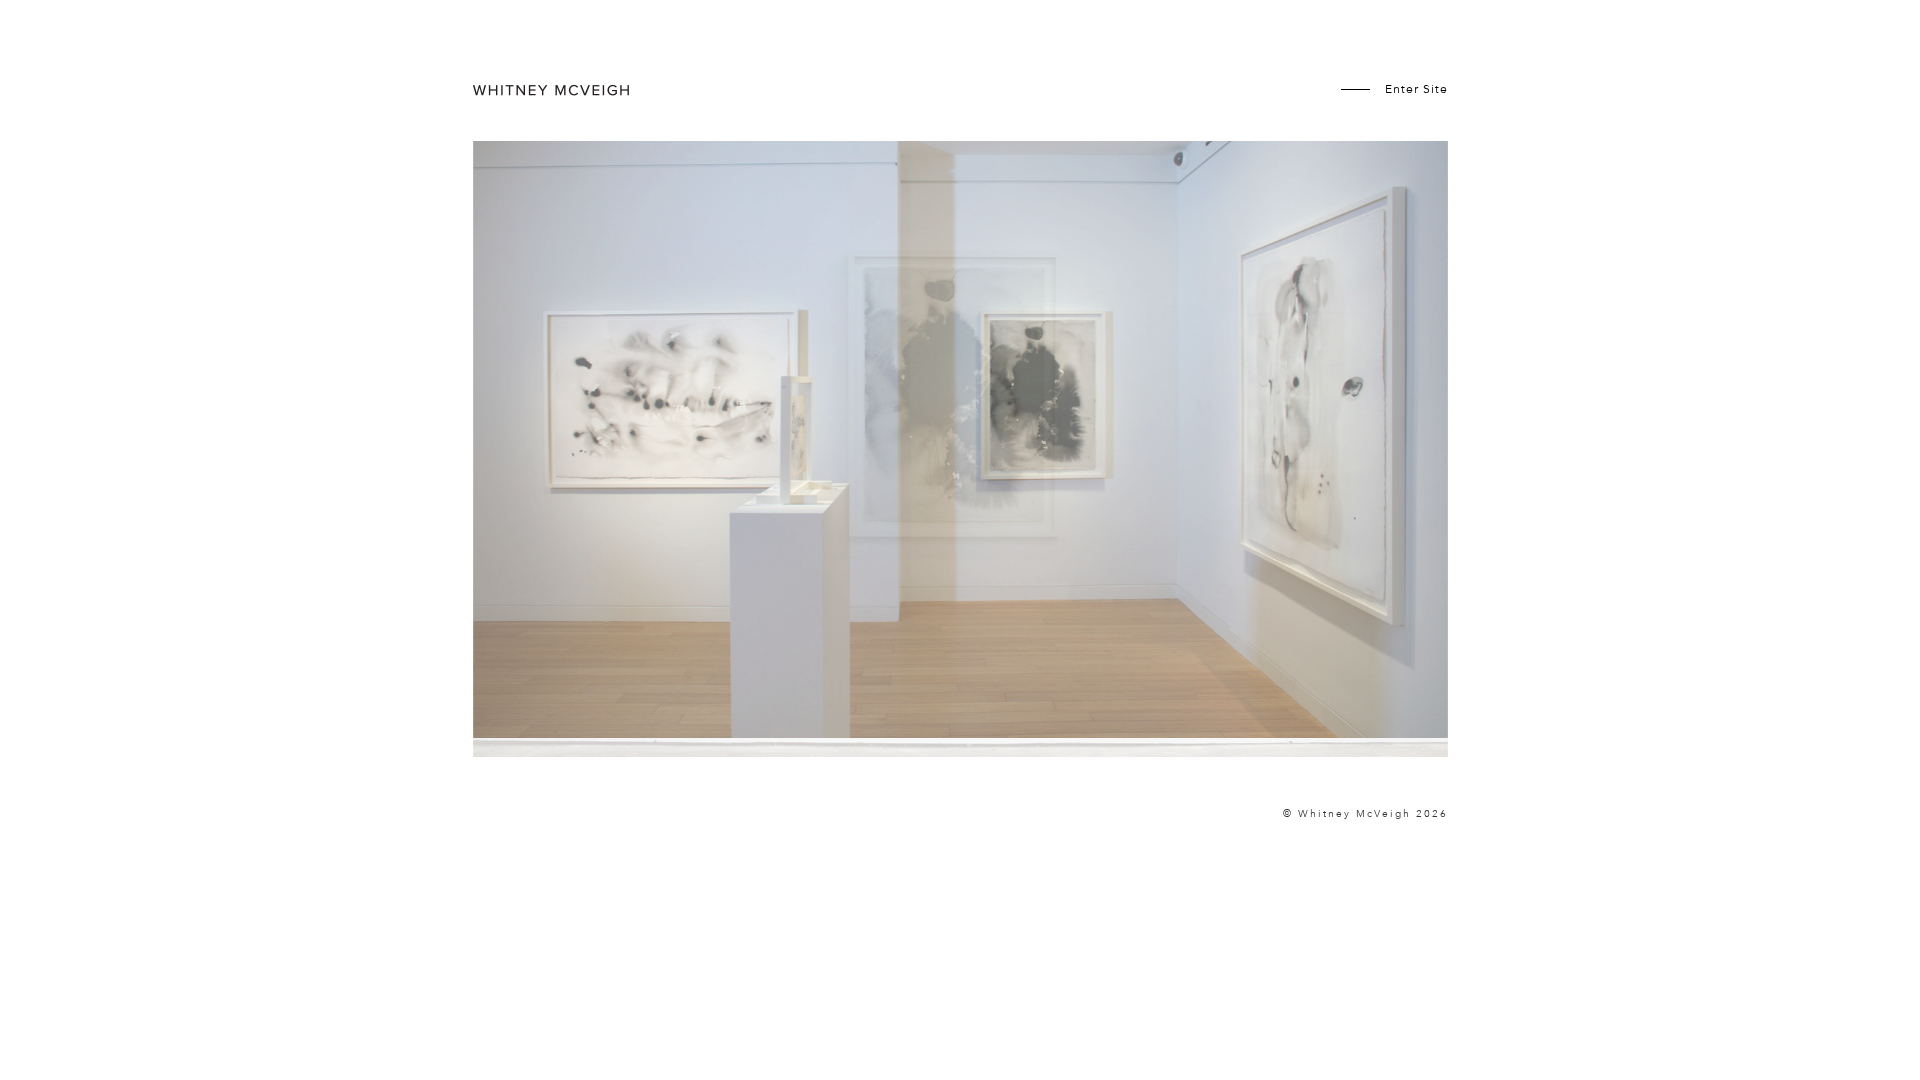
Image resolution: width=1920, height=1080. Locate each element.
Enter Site (1416, 89)
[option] (960, 466)
